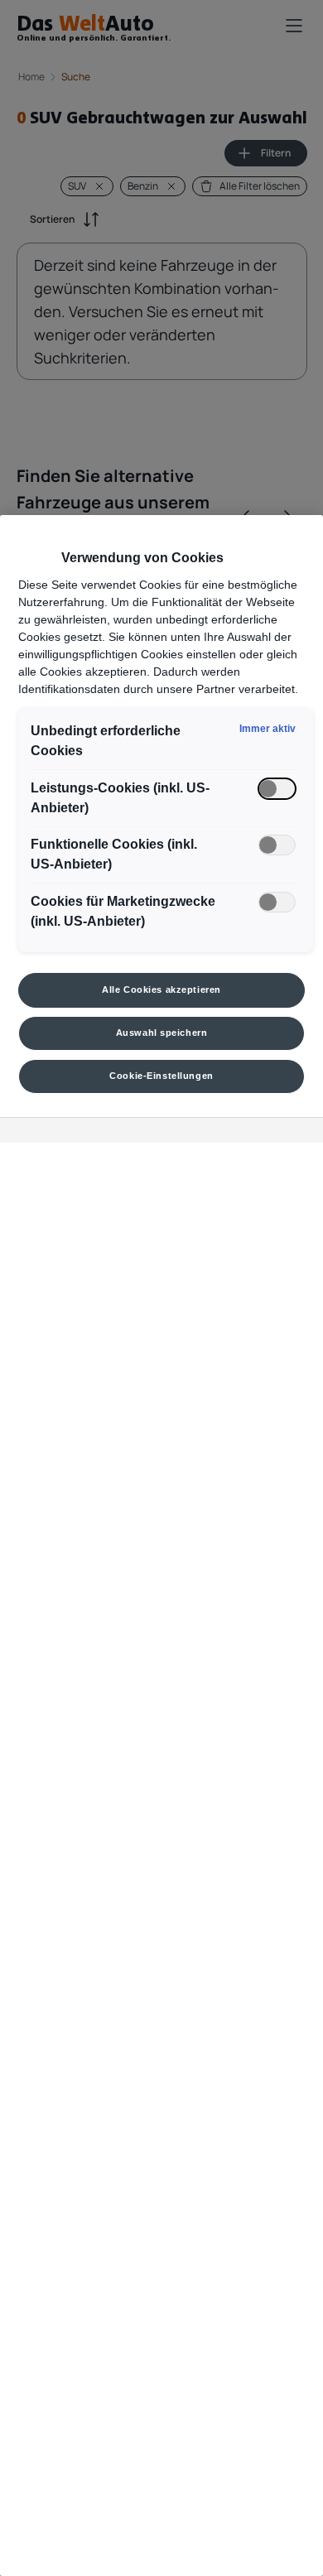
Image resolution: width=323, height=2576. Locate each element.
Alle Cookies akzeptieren (161, 989)
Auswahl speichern (162, 1033)
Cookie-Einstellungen (161, 1076)
